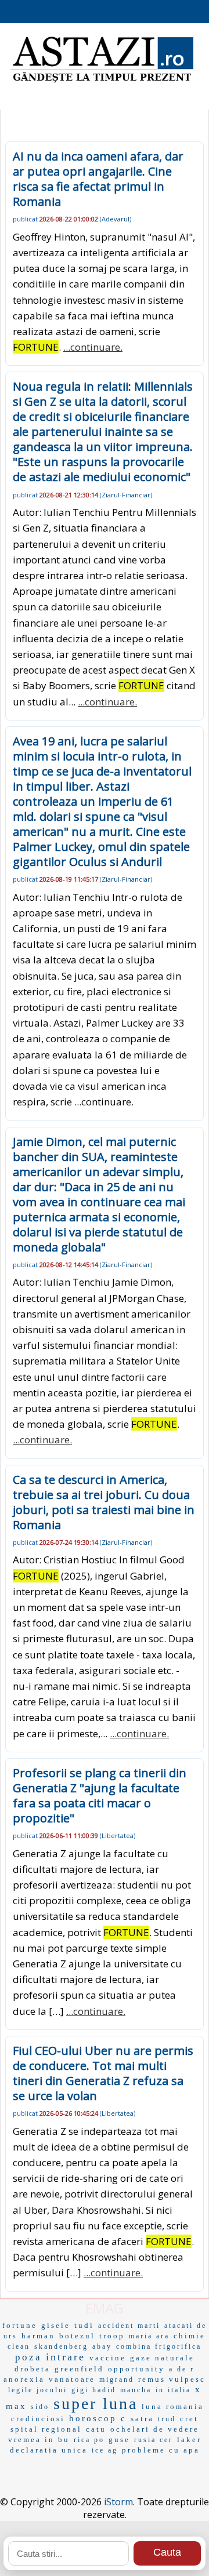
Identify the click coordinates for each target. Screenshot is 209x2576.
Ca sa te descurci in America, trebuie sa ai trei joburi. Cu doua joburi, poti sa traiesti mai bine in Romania (104, 1502)
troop (112, 2336)
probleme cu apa (161, 2450)
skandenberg (61, 2346)
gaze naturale (162, 2358)
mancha (136, 2390)
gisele (56, 2325)
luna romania (173, 2406)
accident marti (129, 2326)
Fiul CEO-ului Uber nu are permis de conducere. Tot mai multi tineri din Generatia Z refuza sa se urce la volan (103, 2073)
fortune (20, 2325)
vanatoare (72, 2379)
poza (28, 2357)
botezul (77, 2336)
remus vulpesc (172, 2379)
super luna (96, 2404)
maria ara (149, 2336)
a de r (182, 2369)
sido (40, 2407)
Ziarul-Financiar (126, 495)
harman (38, 2336)
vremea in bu (39, 2439)
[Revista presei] (102, 81)
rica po (89, 2440)
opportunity (136, 2369)
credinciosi (38, 2419)
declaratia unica (49, 2450)
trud (167, 2419)
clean (19, 2346)
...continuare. (93, 347)
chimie (190, 2336)
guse (119, 2439)
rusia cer (154, 2440)
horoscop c (98, 2418)
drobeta (33, 2369)
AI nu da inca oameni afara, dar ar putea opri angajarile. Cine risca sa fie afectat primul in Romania (98, 179)
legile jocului (38, 2390)
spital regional (46, 2429)
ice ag (105, 2450)
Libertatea (118, 1835)
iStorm (118, 2502)
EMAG (105, 2308)
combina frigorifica (159, 2346)
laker (189, 2439)
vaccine (108, 2358)
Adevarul (116, 219)
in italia (173, 2390)
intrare (66, 2357)
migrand (117, 2379)
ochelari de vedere (155, 2429)
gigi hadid (94, 2390)
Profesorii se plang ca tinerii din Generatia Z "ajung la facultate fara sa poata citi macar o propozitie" (100, 1795)
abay (102, 2346)
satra (142, 2419)
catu (96, 2429)
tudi (84, 2325)
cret (189, 2419)
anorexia (24, 2379)
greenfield (79, 2369)
